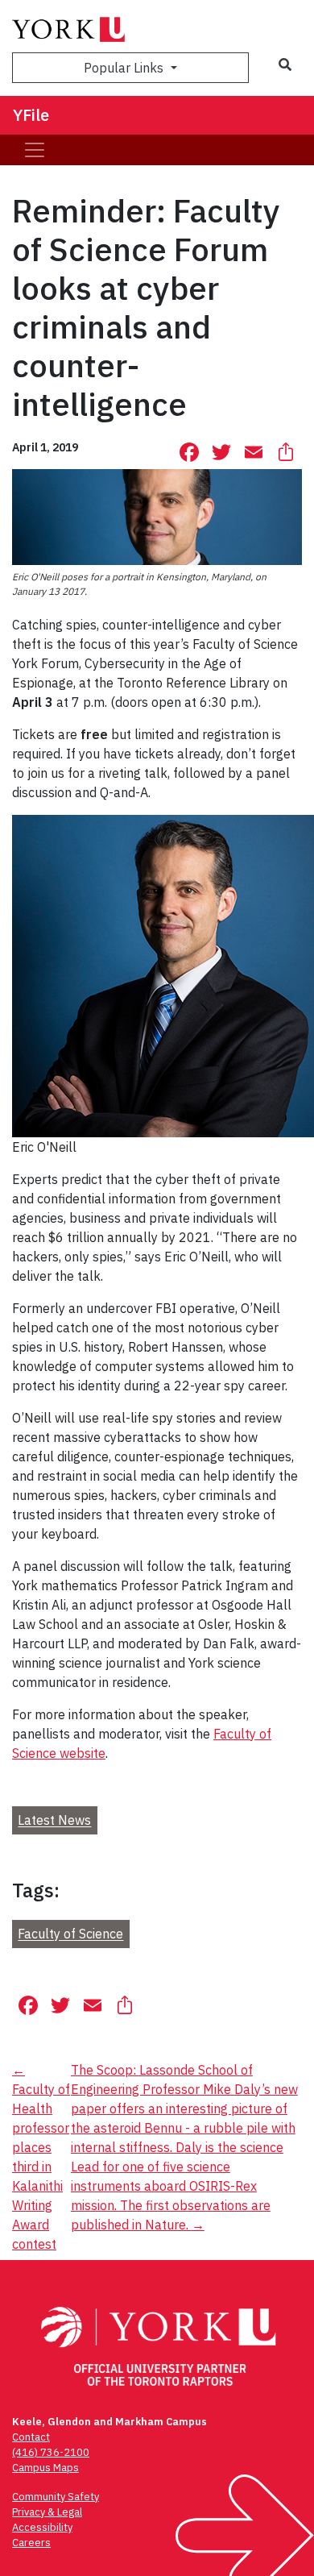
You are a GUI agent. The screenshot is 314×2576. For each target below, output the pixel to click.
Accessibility (42, 2527)
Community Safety (56, 2497)
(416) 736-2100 (51, 2452)
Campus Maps (45, 2468)
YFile (31, 115)
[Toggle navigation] (35, 150)
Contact (31, 2437)
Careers (31, 2543)
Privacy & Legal (47, 2512)
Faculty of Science (70, 1934)
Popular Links (125, 68)
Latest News (54, 1821)
